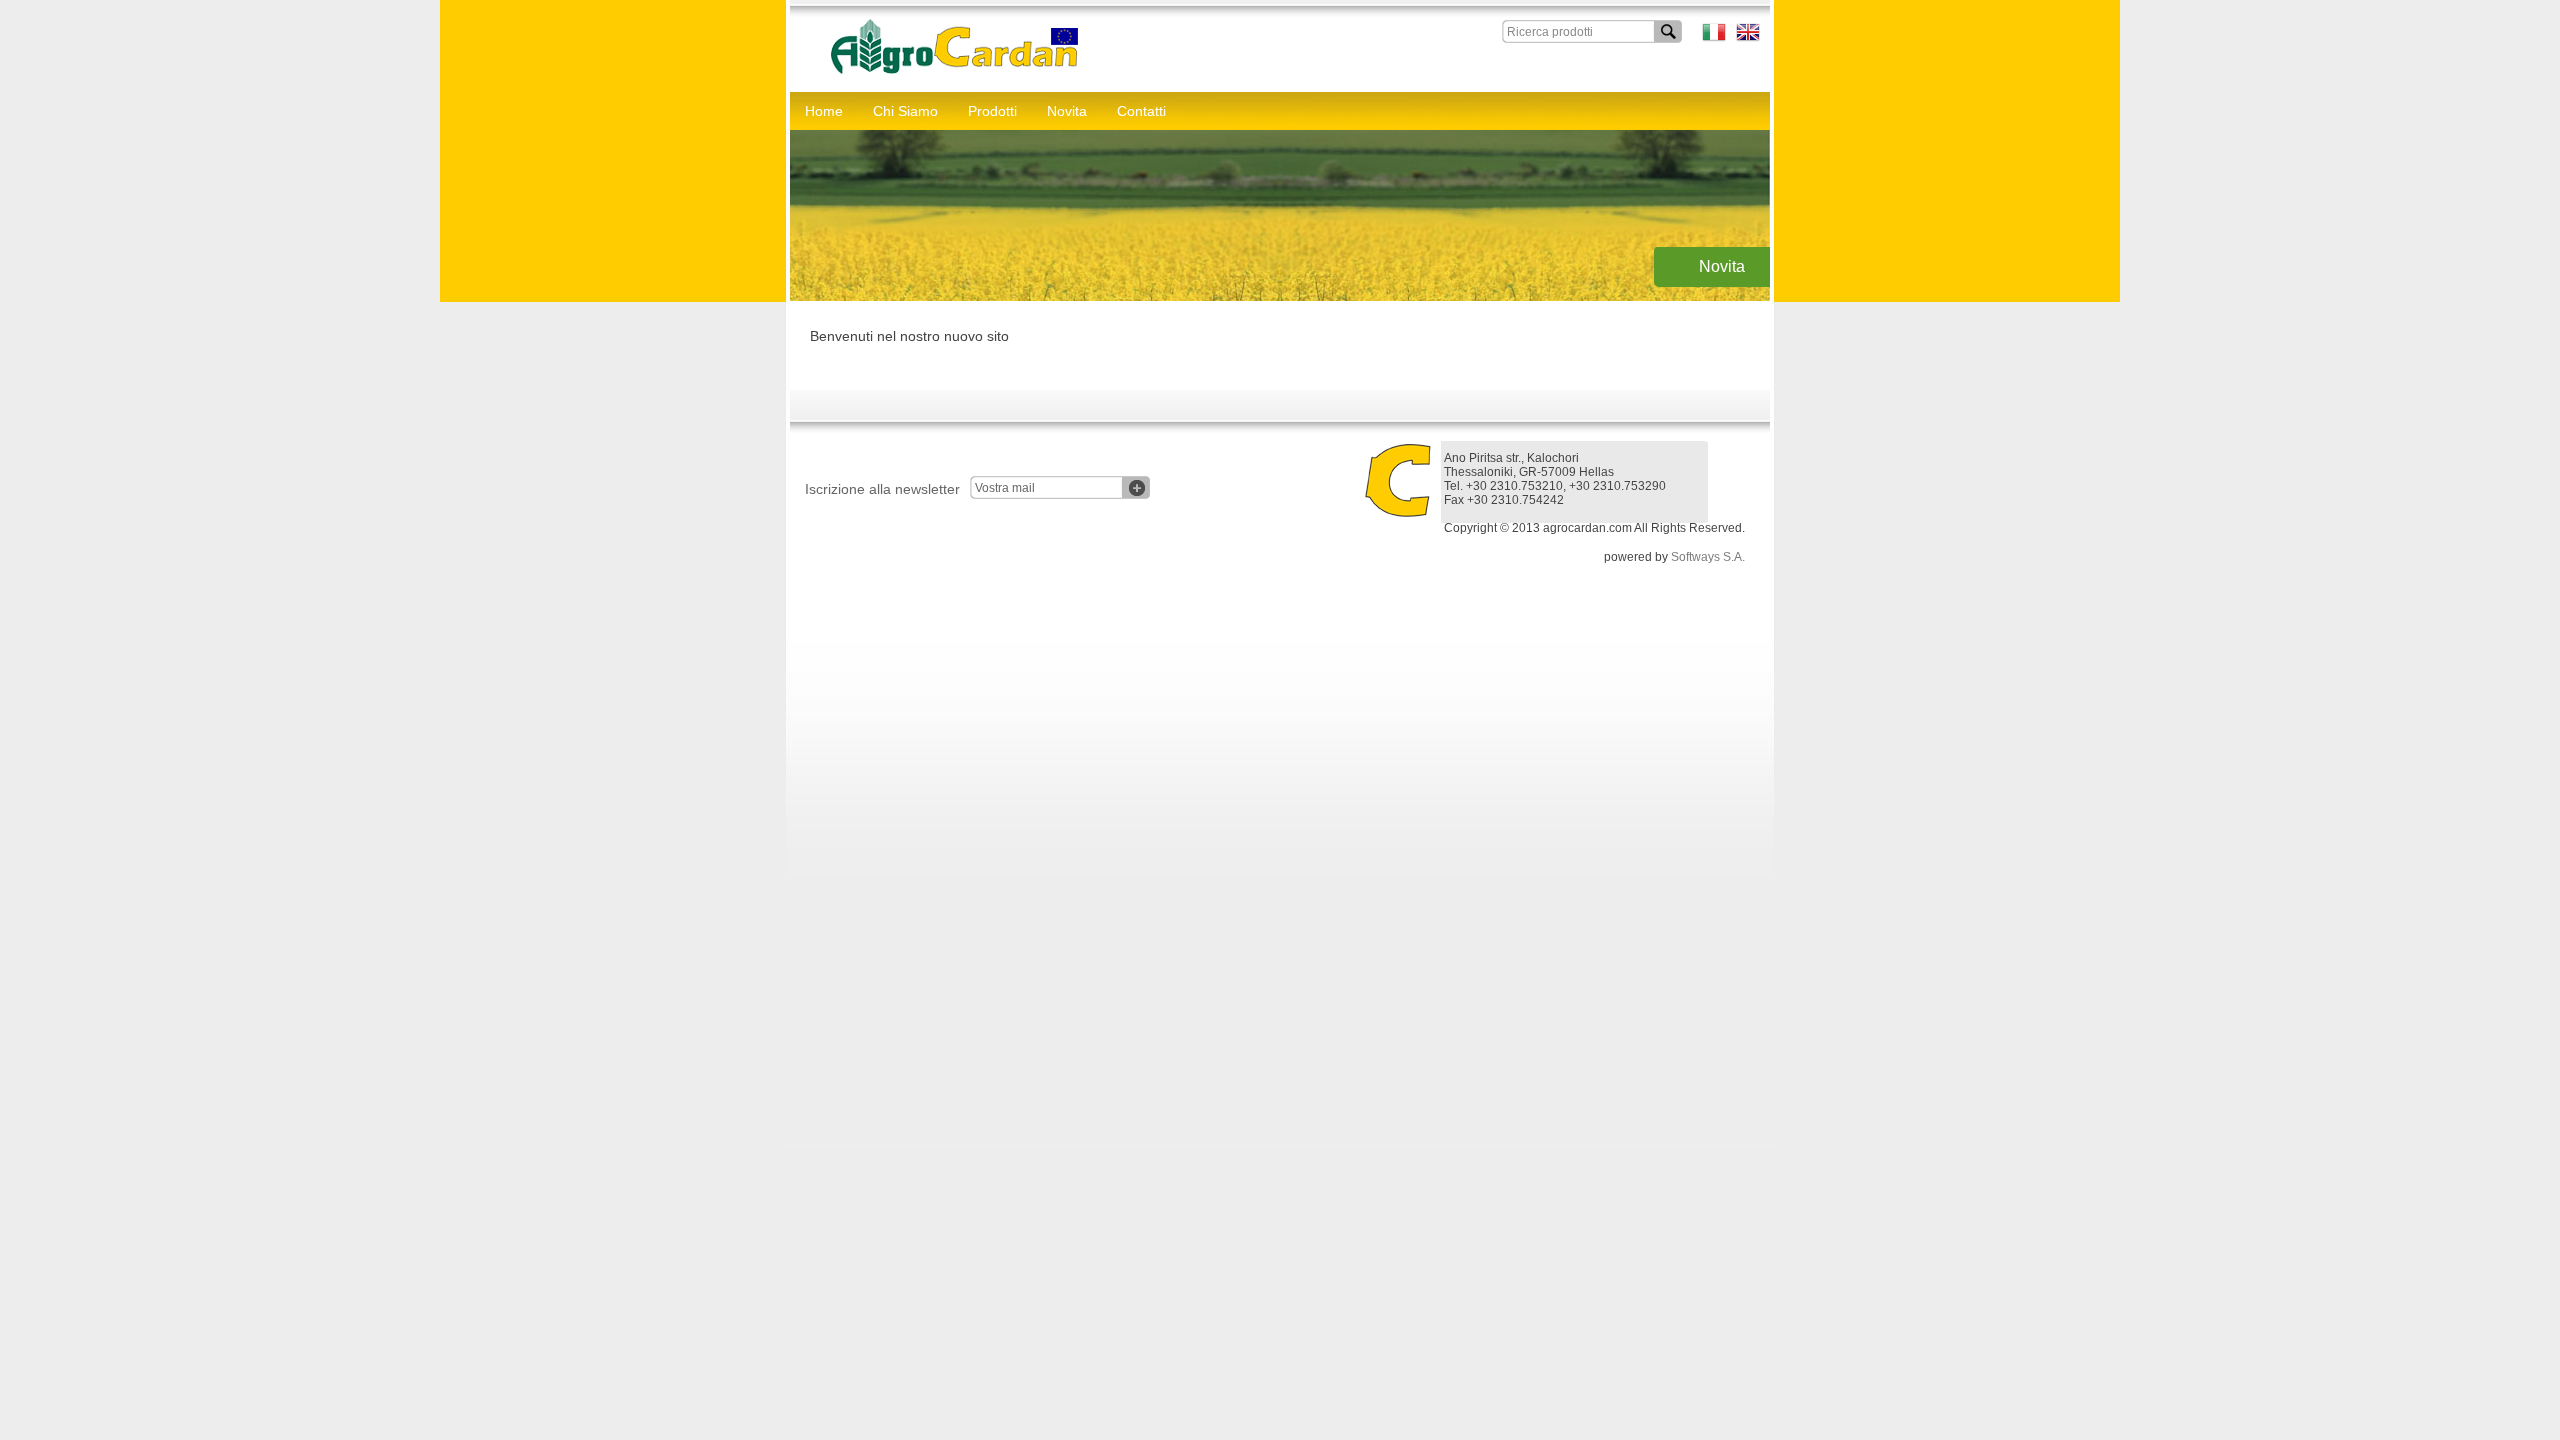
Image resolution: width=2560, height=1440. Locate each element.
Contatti (1141, 111)
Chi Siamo (905, 111)
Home (824, 111)
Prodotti (992, 111)
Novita (1067, 111)
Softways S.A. (1708, 557)
